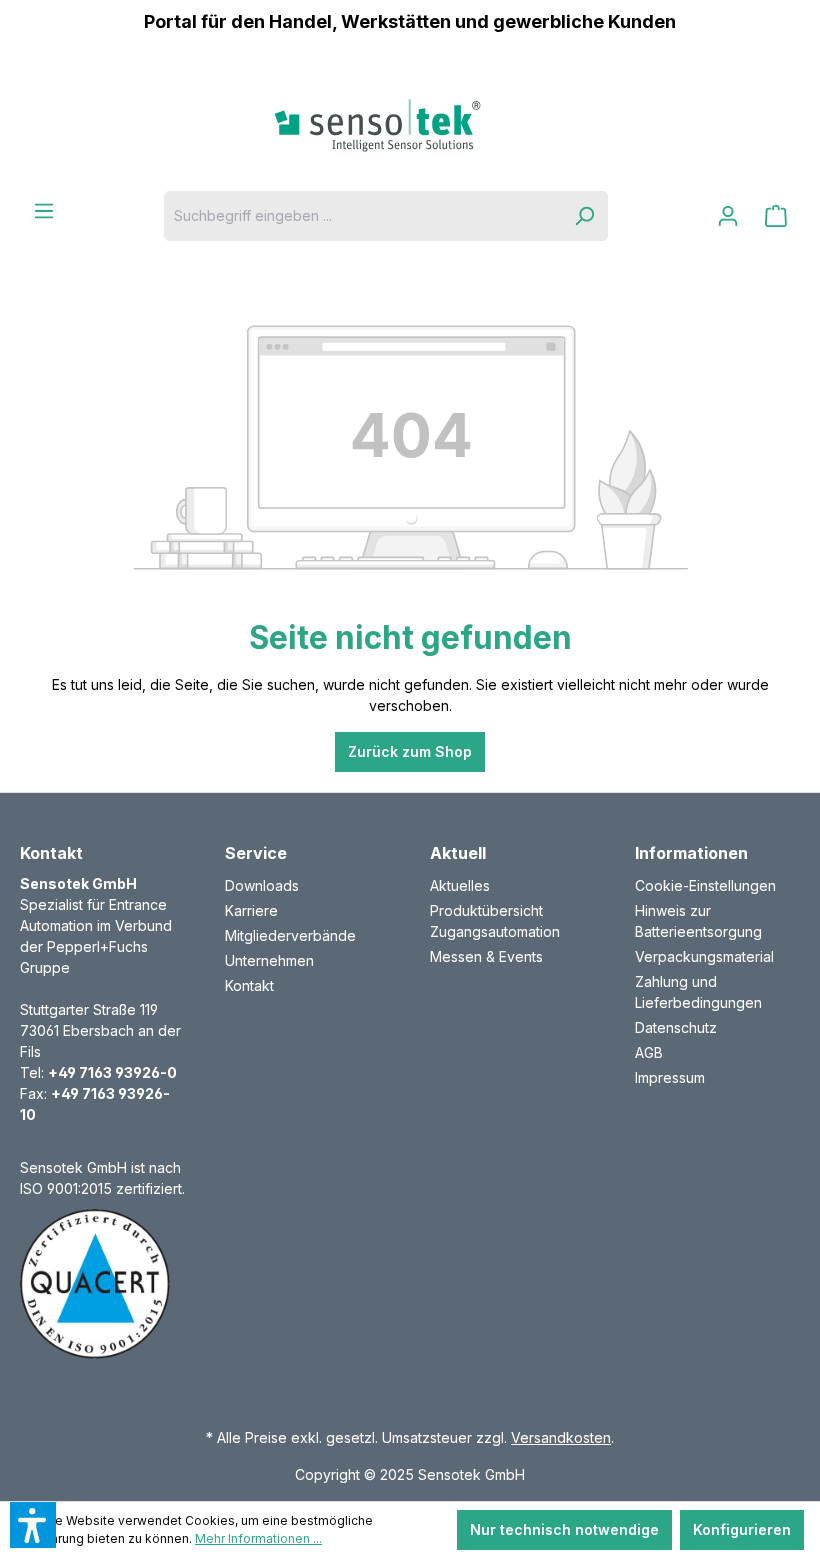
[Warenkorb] (776, 216)
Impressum (670, 1077)
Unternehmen (269, 960)
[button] (33, 1525)
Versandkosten (561, 1437)
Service (256, 853)
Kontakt (249, 985)
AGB (649, 1052)
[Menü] (44, 211)
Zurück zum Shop (410, 751)
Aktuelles (460, 885)
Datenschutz (676, 1027)
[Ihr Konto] (728, 216)
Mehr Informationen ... (258, 1538)
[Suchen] (584, 216)
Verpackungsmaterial (704, 956)
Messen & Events (486, 956)
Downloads (262, 885)
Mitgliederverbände (290, 935)
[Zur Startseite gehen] (410, 125)
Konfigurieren (742, 1529)
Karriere (251, 910)
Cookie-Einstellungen (705, 885)
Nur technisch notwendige (564, 1529)
